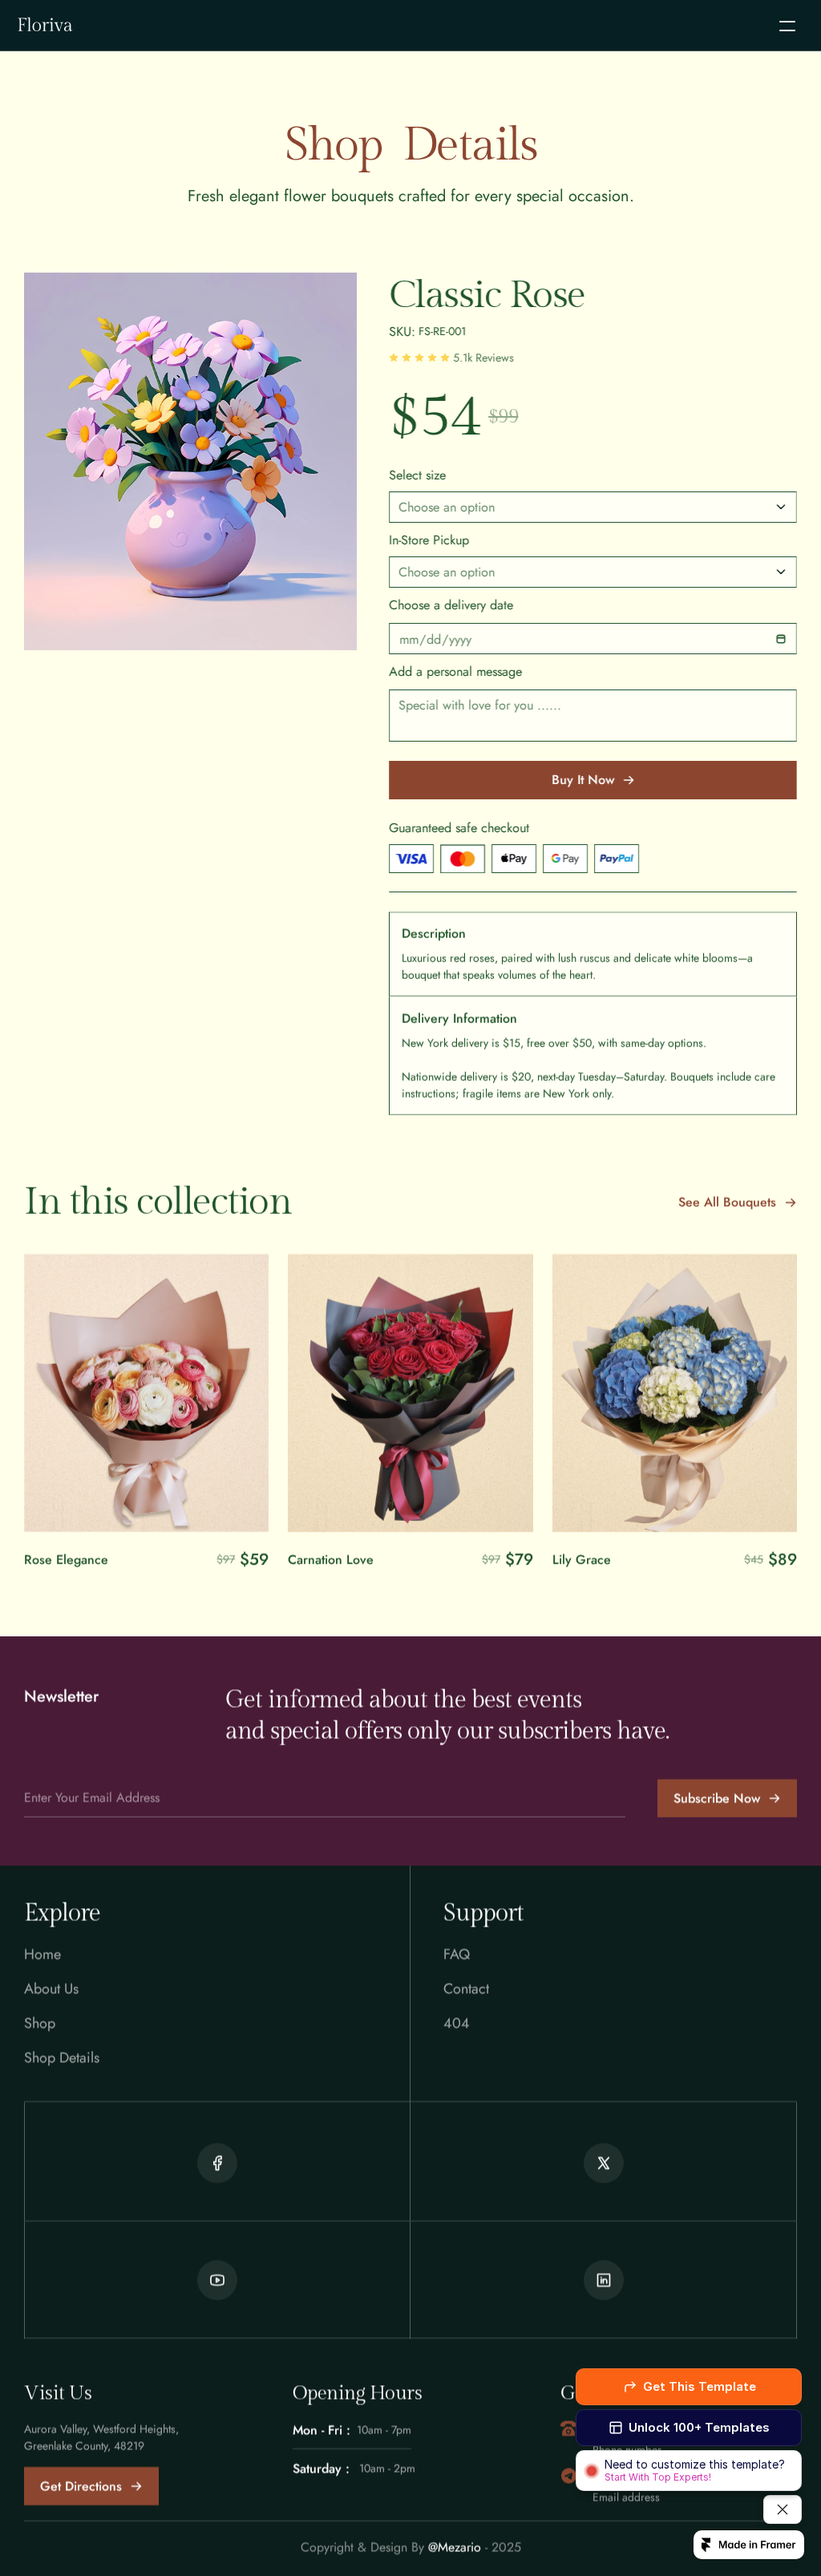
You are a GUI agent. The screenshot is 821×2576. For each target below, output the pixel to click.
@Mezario (455, 2547)
